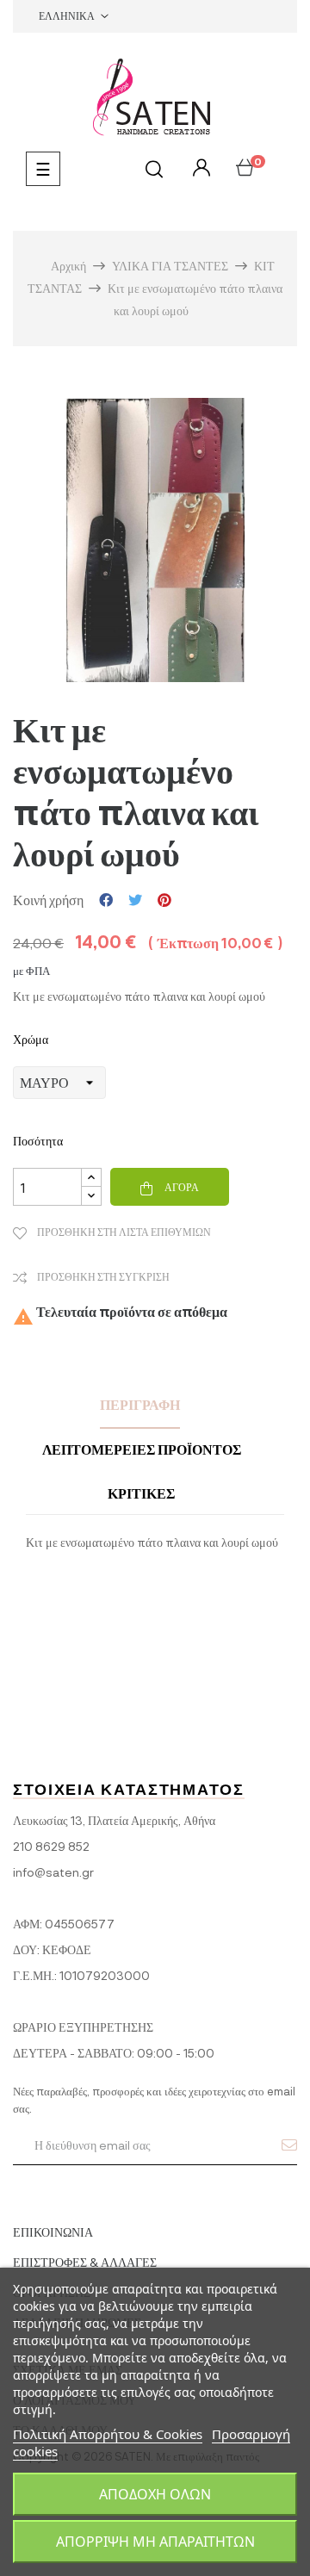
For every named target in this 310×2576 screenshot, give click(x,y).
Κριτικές (141, 1493)
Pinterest (164, 900)
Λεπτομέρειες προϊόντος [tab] (142, 1449)
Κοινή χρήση (106, 900)
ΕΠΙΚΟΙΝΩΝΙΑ (53, 2232)
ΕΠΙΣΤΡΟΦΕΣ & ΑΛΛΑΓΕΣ (85, 2262)
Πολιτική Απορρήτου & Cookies (108, 2434)
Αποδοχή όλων (155, 2494)
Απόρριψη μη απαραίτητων (155, 2542)
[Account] (199, 168)
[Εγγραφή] (289, 2145)
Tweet (135, 900)
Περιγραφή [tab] (140, 1404)
